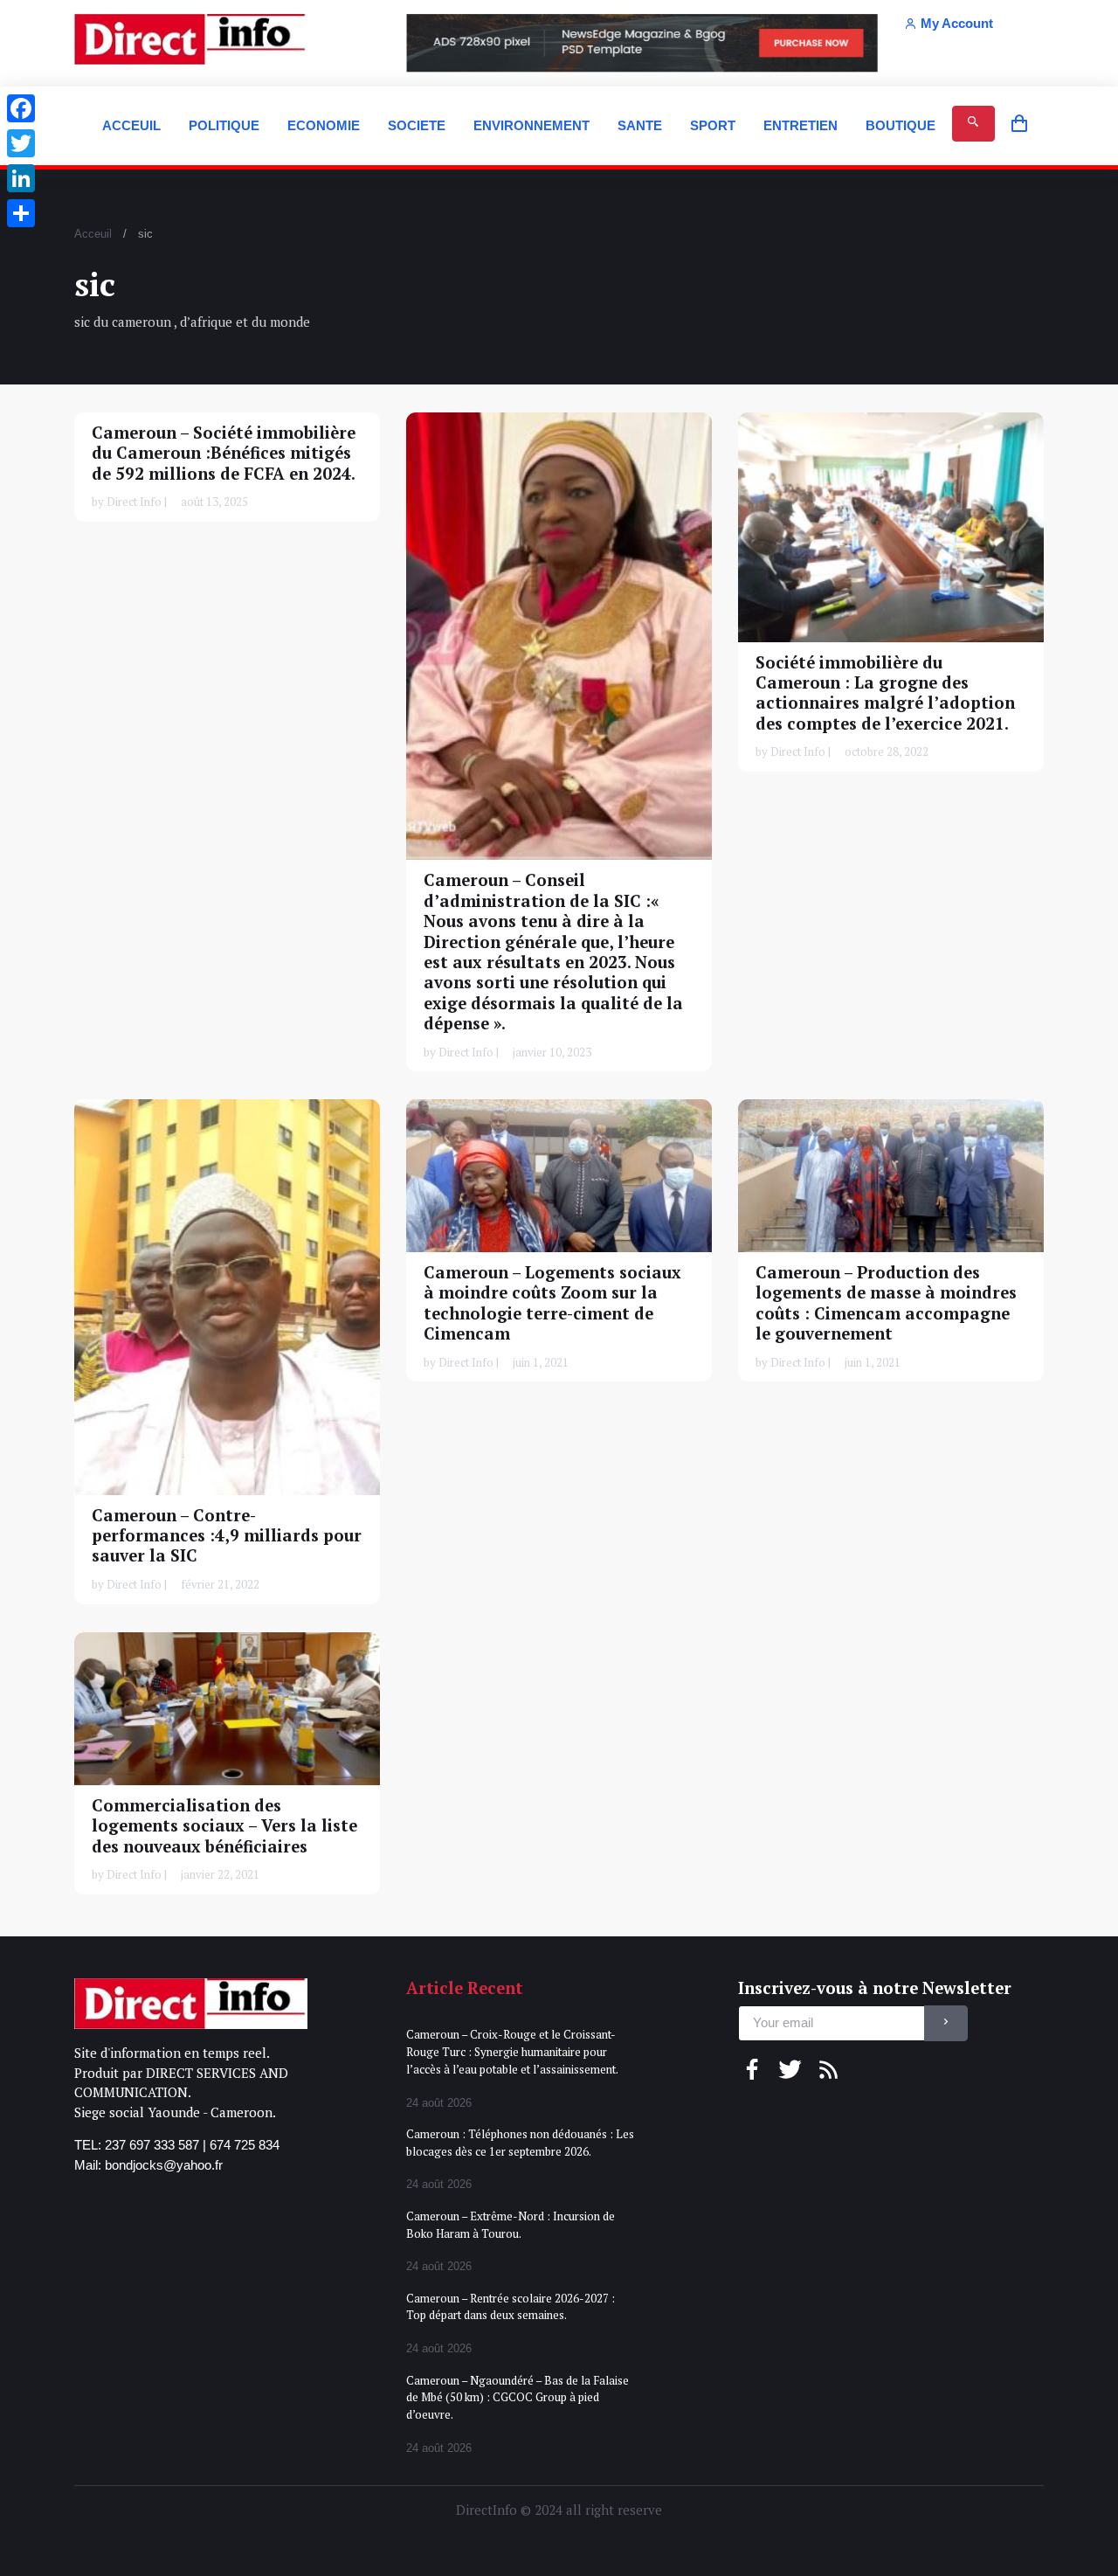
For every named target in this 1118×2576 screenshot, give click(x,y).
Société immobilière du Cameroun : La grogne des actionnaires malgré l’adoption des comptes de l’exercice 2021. (885, 693)
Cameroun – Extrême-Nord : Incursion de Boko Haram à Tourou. (511, 2225)
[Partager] (21, 213)
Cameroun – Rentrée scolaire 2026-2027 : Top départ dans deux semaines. (511, 2307)
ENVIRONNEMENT (531, 125)
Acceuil (93, 234)
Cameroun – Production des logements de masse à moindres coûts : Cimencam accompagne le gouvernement (886, 1303)
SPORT (713, 125)
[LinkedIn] (21, 178)
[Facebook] (21, 108)
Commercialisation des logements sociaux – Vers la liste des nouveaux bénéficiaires (224, 1826)
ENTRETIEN (801, 125)
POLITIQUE (224, 125)
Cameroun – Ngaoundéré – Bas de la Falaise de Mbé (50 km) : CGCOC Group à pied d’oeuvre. (518, 2397)
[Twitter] (21, 143)
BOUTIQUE (901, 125)
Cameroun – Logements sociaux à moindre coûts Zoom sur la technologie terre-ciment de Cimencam (552, 1303)
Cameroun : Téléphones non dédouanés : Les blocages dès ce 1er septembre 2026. (520, 2143)
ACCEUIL (131, 125)
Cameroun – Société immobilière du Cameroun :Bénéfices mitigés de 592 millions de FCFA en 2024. (224, 453)
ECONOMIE (324, 125)
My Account (957, 23)
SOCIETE (417, 125)
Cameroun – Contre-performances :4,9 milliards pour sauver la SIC (227, 1536)
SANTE (640, 125)
